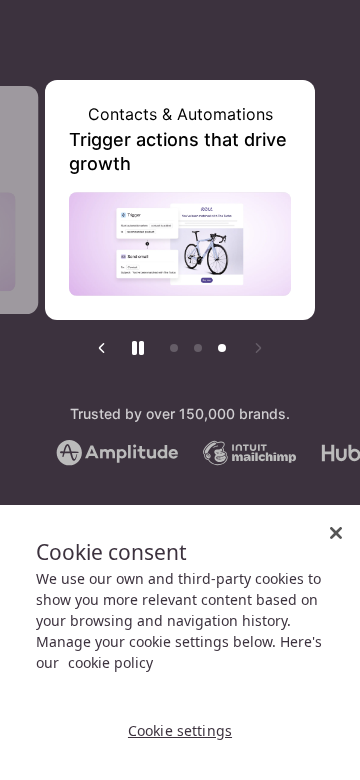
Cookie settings (180, 730)
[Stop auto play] (138, 348)
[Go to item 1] (174, 348)
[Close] (336, 533)
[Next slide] (258, 348)
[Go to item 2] (198, 348)
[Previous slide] (102, 348)
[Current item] (222, 348)
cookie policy (110, 662)
